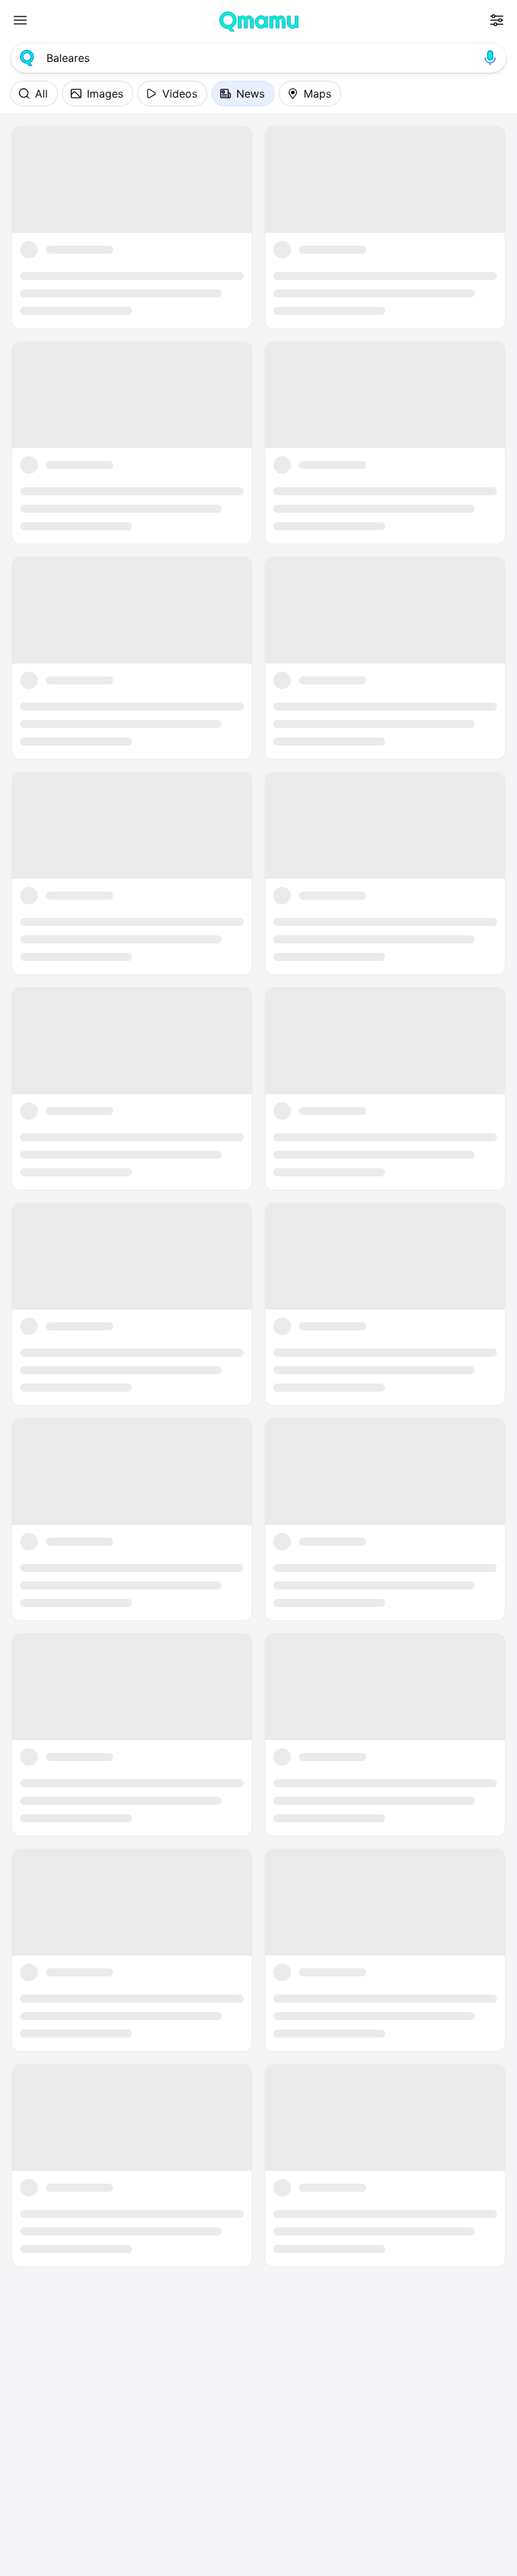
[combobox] (258, 58)
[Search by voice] (490, 58)
